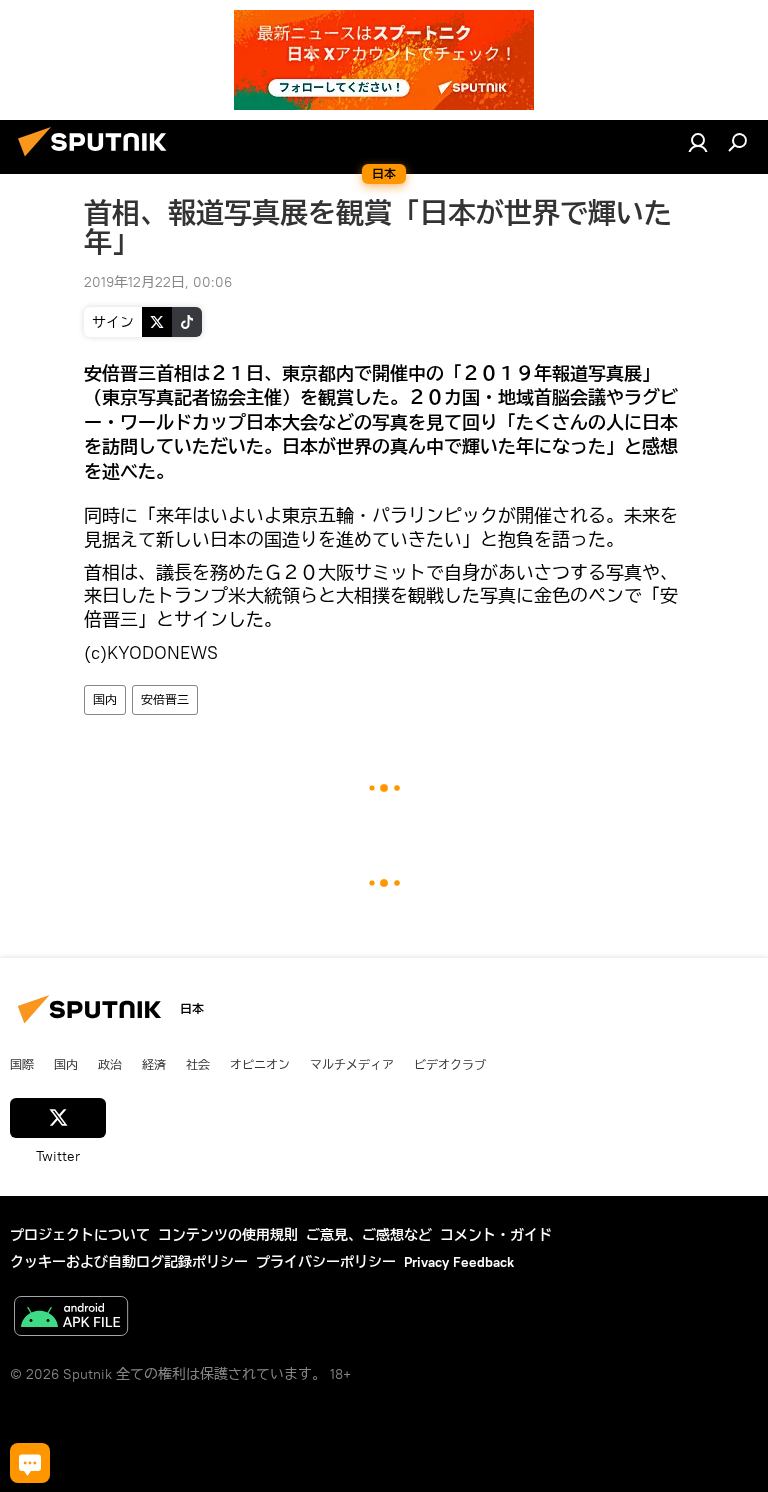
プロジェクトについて (80, 1235)
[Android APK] (71, 1318)
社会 (198, 1064)
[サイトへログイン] (698, 142)
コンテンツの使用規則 (228, 1235)
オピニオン (260, 1064)
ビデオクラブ (450, 1064)
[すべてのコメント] (30, 1463)
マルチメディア (352, 1064)
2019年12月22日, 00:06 (158, 282)
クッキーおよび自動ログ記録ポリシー (129, 1262)
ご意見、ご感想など (369, 1235)
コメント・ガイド (496, 1235)
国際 (22, 1064)
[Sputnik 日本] (98, 159)
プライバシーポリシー (326, 1262)
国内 (105, 699)
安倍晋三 (165, 699)
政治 (110, 1064)
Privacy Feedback (459, 1262)
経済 (154, 1064)
